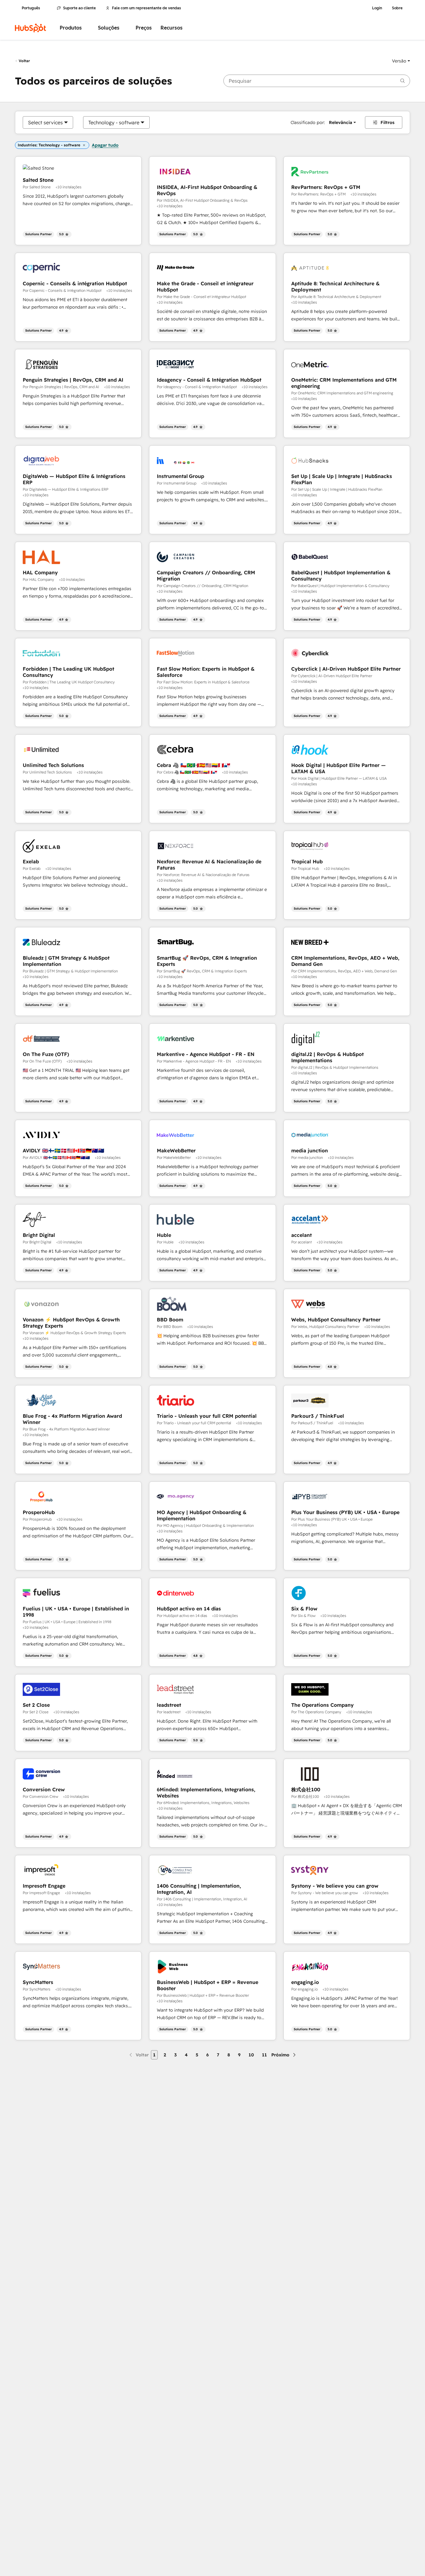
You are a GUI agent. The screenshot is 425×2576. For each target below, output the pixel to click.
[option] (45, 122)
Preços (144, 28)
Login (377, 8)
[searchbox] (317, 81)
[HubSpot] (30, 28)
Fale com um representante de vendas (147, 8)
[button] (401, 61)
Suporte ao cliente (79, 8)
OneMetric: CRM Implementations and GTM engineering (344, 383)
